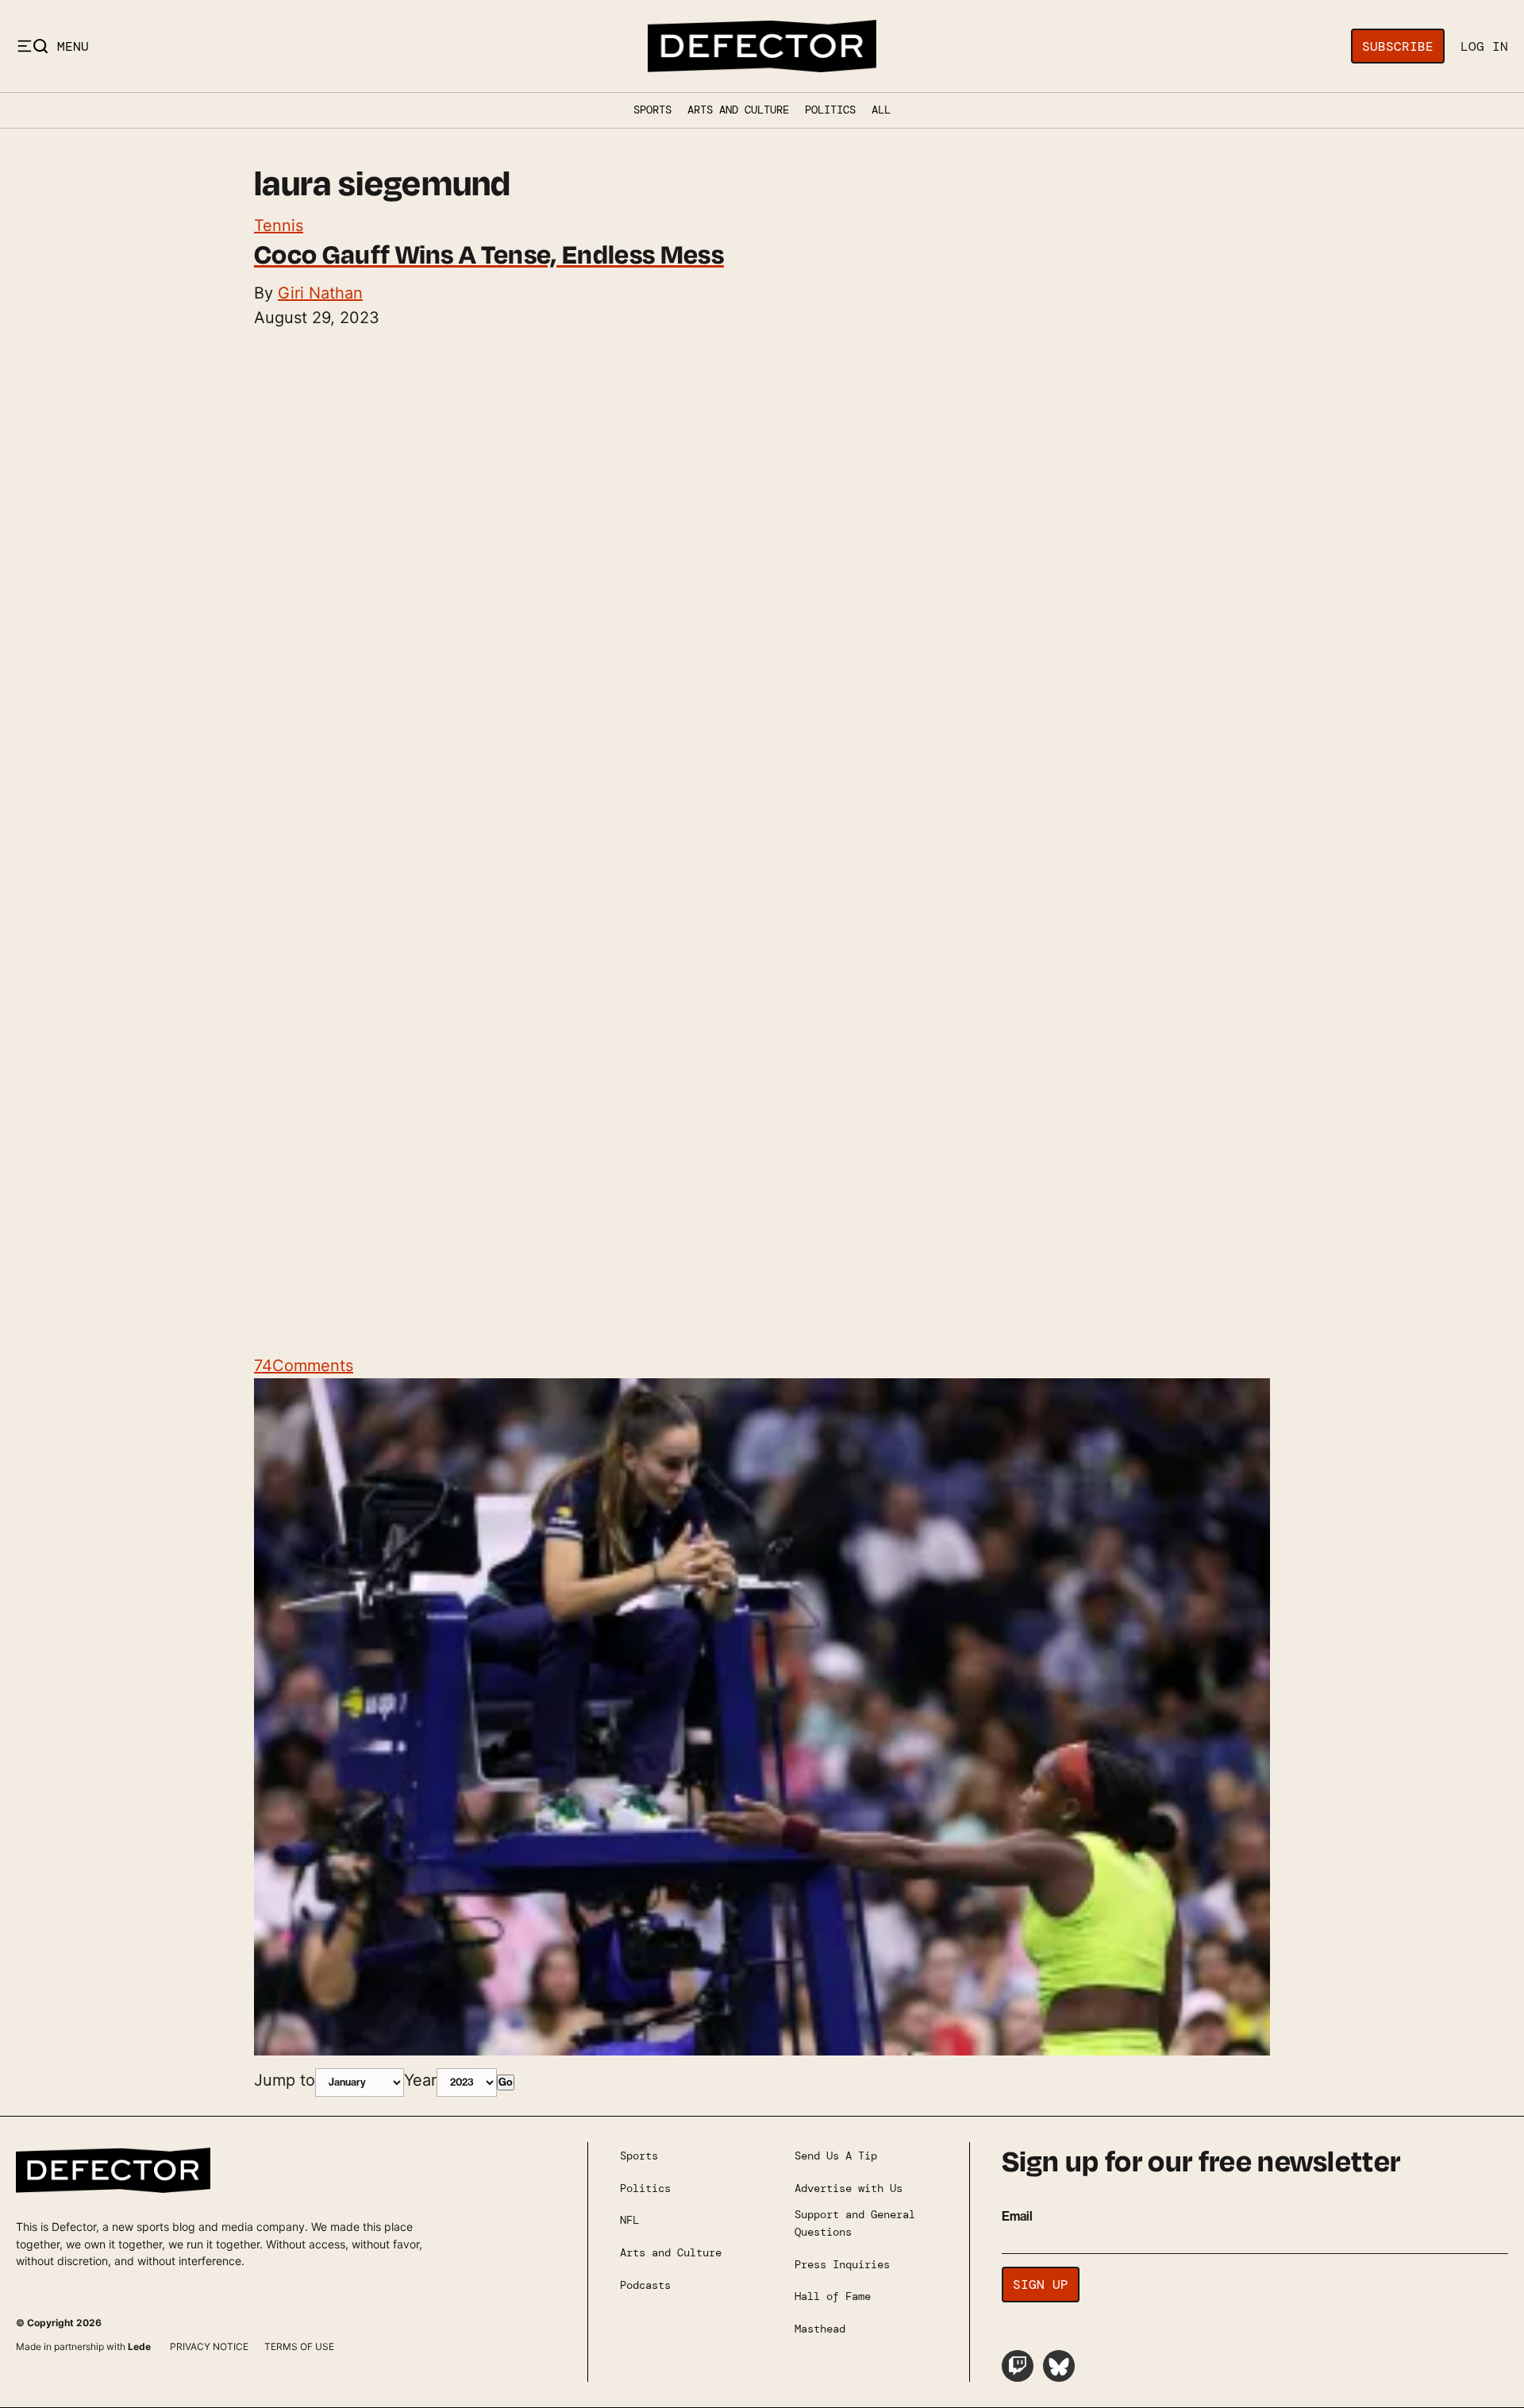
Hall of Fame (833, 2296)
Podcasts (645, 2285)
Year (420, 2080)
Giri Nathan (320, 293)
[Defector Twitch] (1018, 2366)
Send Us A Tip (836, 2156)
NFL (629, 2220)
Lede (139, 2346)
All (881, 110)
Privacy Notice (209, 2346)
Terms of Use (299, 2346)
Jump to (285, 2080)
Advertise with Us (849, 2188)
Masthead (820, 2329)
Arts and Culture (738, 110)
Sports (652, 110)
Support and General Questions (855, 2223)
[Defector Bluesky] (1059, 2366)
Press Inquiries (842, 2264)
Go (506, 2082)
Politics (830, 110)
